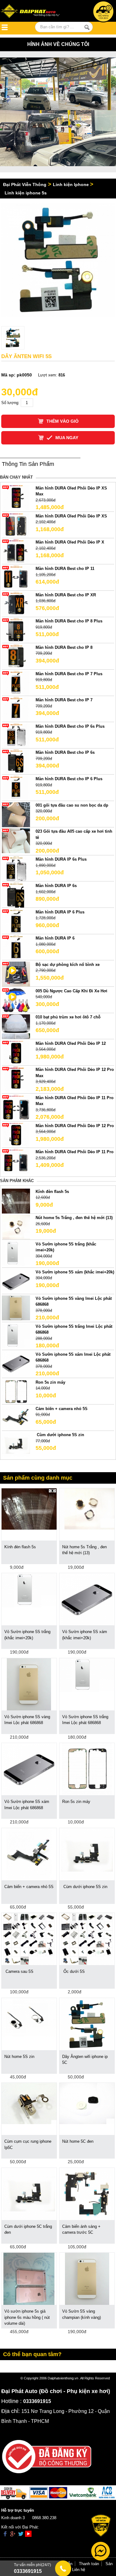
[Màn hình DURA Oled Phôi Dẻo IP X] (16, 551)
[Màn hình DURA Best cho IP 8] (16, 656)
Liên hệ (79, 2570)
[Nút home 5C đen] (87, 2103)
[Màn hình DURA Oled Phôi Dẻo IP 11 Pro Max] (16, 1107)
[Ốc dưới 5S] (87, 1939)
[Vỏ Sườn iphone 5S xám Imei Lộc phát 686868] (16, 1363)
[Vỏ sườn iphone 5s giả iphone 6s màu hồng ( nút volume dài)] (29, 2278)
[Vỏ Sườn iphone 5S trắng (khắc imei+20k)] (16, 1253)
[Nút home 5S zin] (29, 2017)
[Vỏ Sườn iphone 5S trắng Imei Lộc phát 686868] (16, 1335)
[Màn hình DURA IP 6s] (16, 895)
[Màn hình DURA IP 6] (16, 947)
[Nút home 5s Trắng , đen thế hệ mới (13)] (16, 1227)
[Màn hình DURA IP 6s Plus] (16, 869)
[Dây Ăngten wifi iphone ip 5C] (87, 2024)
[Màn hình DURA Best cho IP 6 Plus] (16, 788)
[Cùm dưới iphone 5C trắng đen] (29, 2194)
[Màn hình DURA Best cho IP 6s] (16, 762)
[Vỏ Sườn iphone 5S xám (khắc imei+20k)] (16, 1281)
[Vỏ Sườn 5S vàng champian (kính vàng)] (87, 2278)
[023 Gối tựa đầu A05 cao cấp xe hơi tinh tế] (16, 841)
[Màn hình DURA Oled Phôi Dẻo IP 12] (16, 1052)
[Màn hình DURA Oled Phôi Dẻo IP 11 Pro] (16, 1161)
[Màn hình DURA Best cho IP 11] (16, 578)
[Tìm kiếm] (87, 27)
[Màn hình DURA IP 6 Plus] (16, 921)
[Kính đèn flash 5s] (16, 1201)
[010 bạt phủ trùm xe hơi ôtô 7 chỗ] (16, 1026)
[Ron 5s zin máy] (16, 1391)
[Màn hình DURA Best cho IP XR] (16, 604)
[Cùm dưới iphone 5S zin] (16, 1444)
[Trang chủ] (34, 12)
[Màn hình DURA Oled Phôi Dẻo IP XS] (16, 525)
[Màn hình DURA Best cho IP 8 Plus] (16, 630)
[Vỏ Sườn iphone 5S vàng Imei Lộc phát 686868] (16, 1307)
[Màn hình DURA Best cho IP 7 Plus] (16, 683)
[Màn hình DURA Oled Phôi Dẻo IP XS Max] (16, 497)
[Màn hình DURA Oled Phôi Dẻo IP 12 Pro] (16, 1135)
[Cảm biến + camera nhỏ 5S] (16, 1418)
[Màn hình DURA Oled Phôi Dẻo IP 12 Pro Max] (16, 1079)
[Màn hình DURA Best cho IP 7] (16, 709)
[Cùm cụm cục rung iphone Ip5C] (29, 2103)
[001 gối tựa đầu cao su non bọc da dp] (16, 814)
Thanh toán (89, 2564)
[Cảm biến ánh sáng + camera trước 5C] (87, 2194)
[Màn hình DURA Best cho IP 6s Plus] (16, 735)
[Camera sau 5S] (29, 1939)
